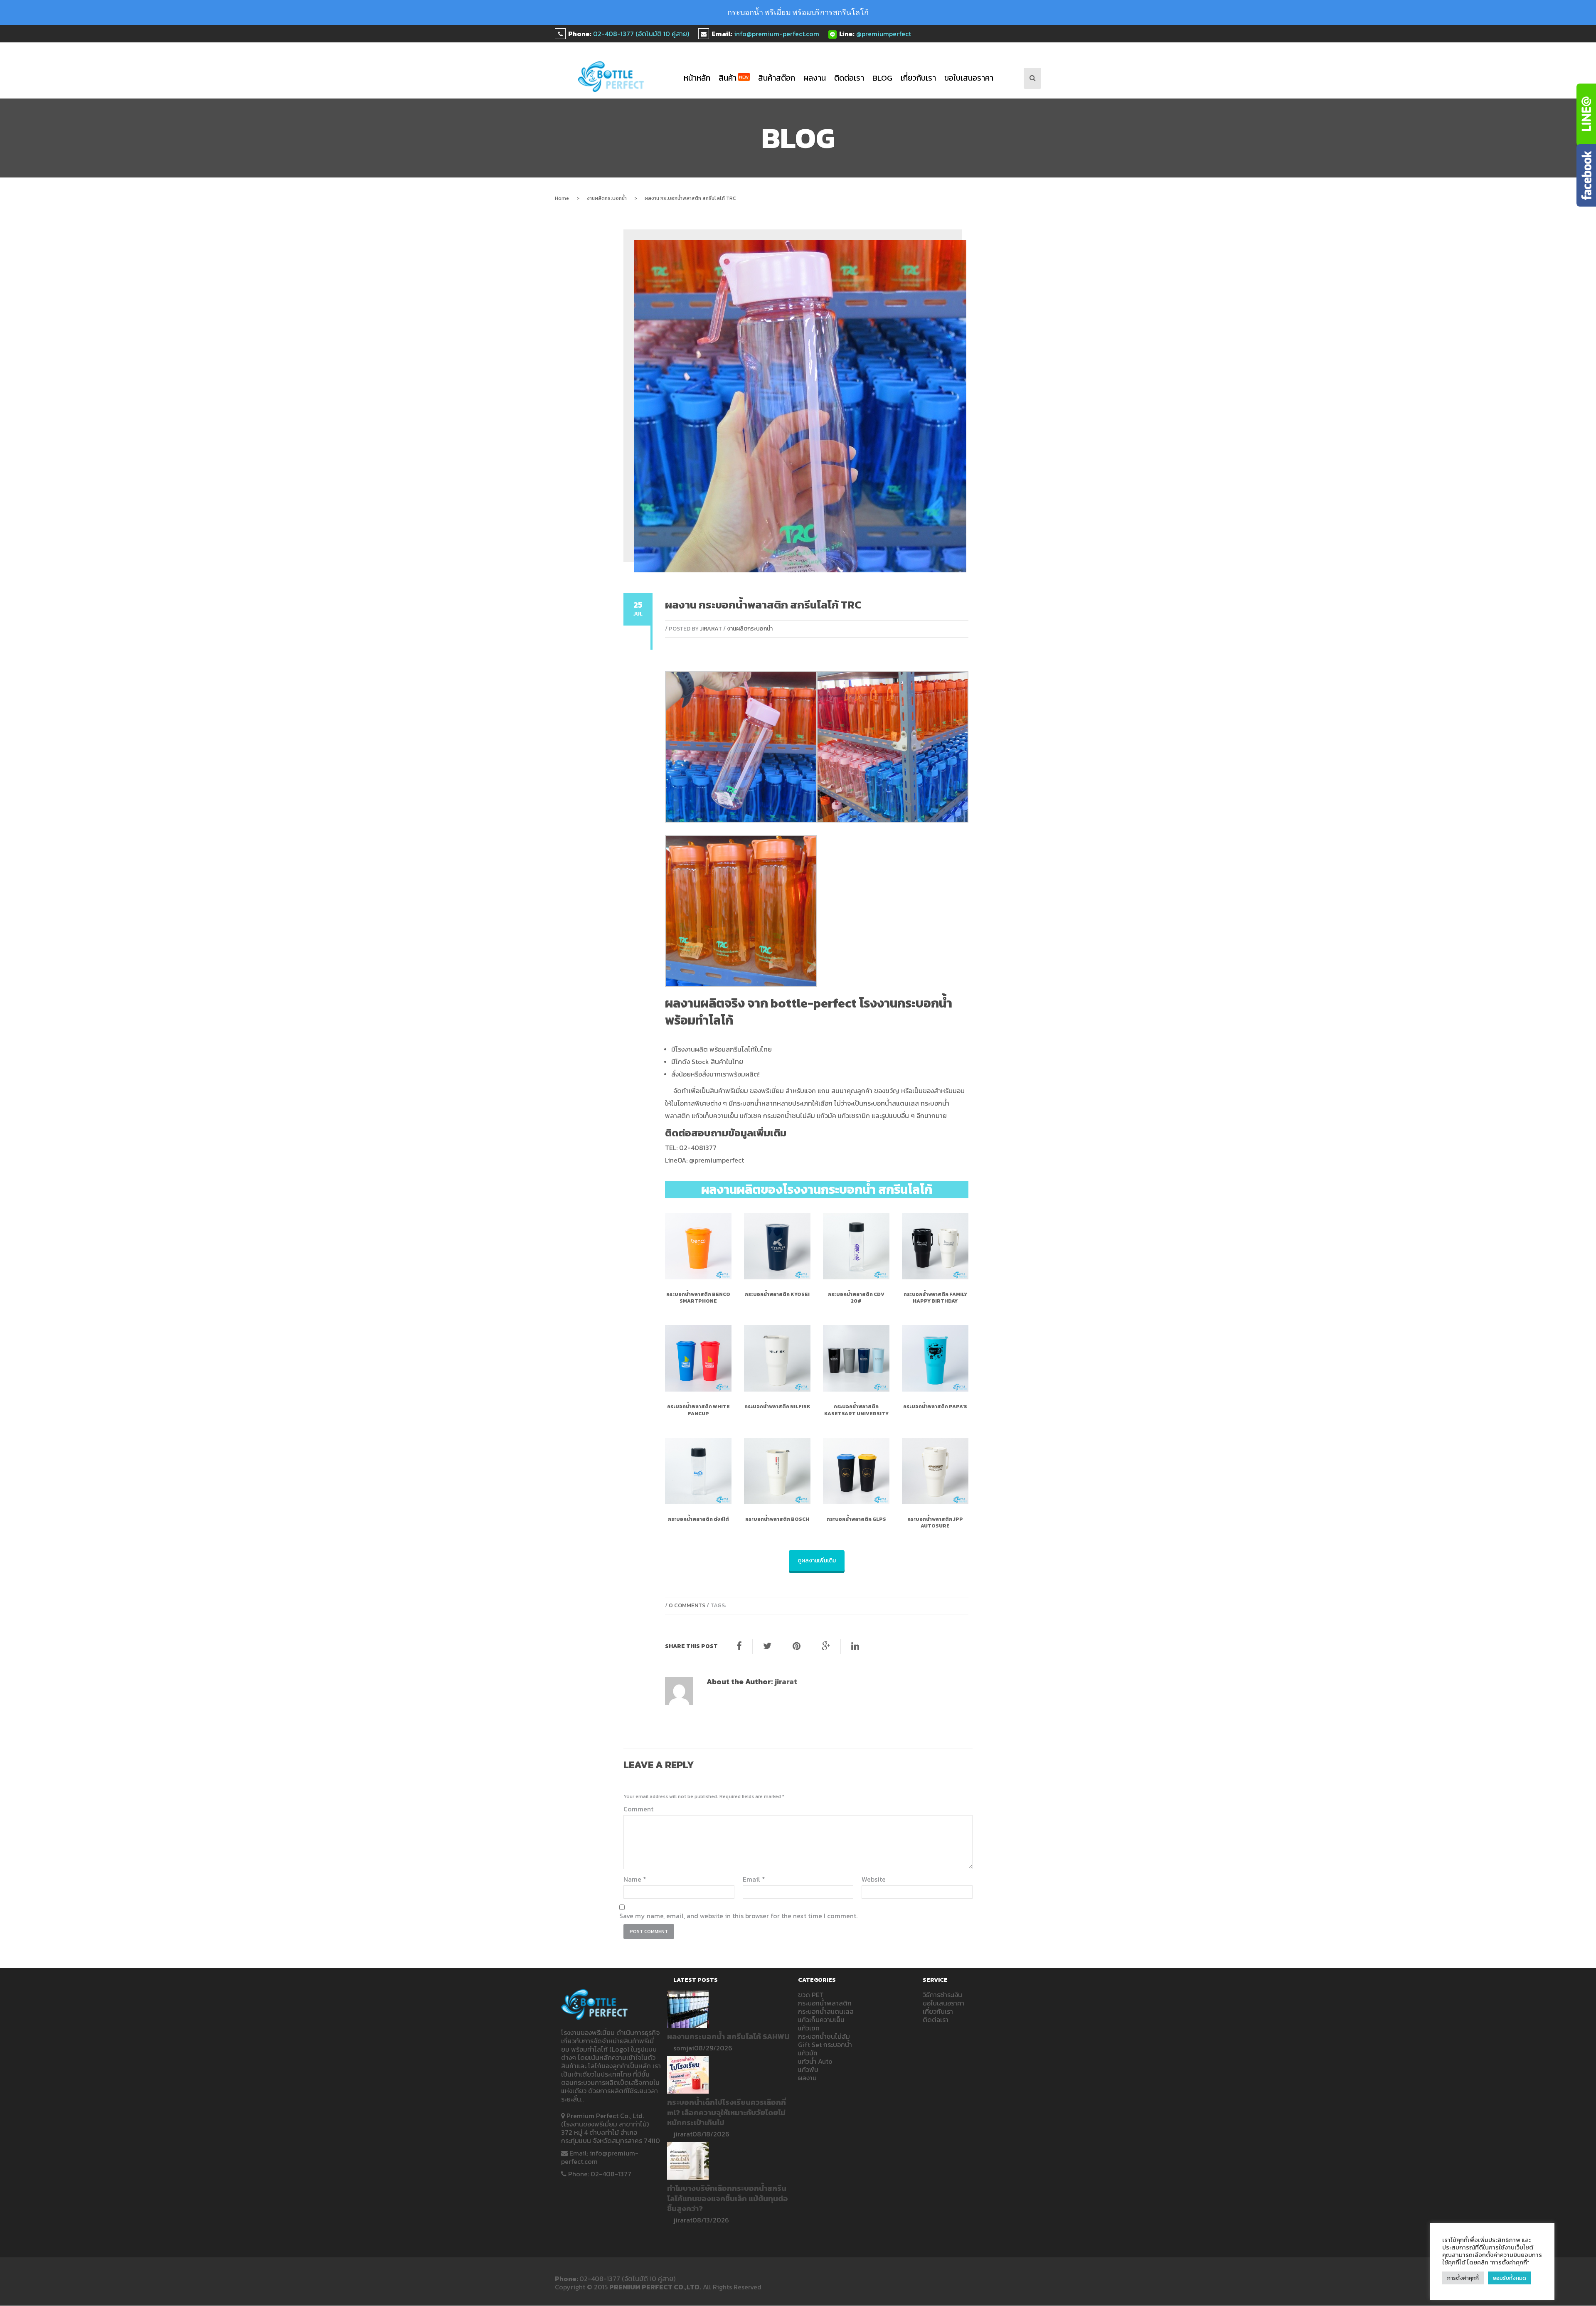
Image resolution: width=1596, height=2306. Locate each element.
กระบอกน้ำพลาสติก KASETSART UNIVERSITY (856, 1410)
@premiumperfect (884, 34)
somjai (684, 2048)
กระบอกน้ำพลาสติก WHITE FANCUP (698, 1410)
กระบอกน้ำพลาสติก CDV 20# (856, 1298)
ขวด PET (811, 1995)
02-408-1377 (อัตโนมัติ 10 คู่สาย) (641, 34)
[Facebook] (739, 1646)
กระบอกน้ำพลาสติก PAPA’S (935, 1407)
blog (882, 78)
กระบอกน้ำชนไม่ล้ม (824, 2036)
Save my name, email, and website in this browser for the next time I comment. (738, 1916)
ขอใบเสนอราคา (969, 78)
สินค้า (734, 78)
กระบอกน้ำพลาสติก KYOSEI (777, 1294)
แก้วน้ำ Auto (815, 2061)
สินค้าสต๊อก (777, 78)
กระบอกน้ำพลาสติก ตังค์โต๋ (698, 1519)
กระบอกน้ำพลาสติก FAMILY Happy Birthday (935, 1298)
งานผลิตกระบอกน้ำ (607, 198)
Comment (638, 1809)
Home (562, 198)
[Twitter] (767, 1646)
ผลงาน (815, 78)
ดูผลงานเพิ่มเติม (817, 1561)
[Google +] (826, 1646)
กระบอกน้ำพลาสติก (825, 2003)
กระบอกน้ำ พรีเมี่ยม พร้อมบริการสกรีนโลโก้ (798, 12)
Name (635, 1879)
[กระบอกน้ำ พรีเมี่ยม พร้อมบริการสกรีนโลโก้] (611, 77)
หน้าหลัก (697, 78)
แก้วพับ (808, 2069)
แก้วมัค (808, 2053)
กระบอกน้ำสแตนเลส (826, 2011)
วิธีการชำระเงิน (942, 1995)
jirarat (711, 629)
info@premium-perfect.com (777, 34)
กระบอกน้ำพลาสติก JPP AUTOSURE (935, 1523)
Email (754, 1879)
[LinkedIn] (855, 1646)
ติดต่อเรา (849, 78)
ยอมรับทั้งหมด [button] (1510, 2278)
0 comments (687, 1605)
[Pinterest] (797, 1646)
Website (874, 1879)
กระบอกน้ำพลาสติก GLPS (856, 1519)
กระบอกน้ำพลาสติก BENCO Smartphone (698, 1298)
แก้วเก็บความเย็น (821, 2020)
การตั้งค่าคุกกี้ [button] (1463, 2278)
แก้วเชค (809, 2028)
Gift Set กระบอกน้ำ (825, 2045)
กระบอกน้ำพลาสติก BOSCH (777, 1519)
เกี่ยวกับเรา (918, 78)
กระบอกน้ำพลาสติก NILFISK (777, 1407)
